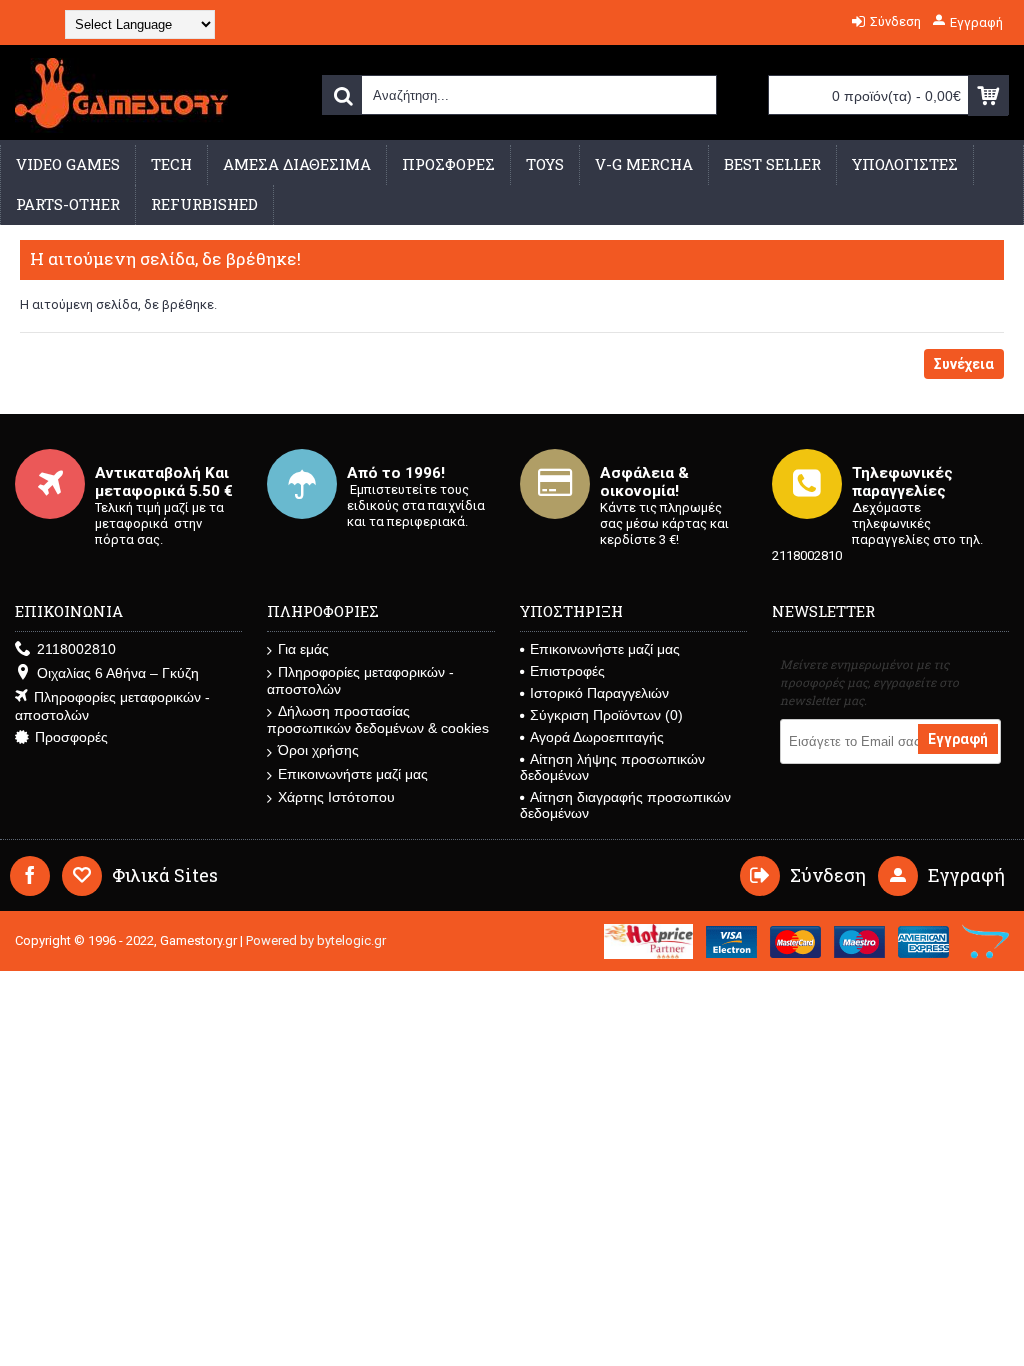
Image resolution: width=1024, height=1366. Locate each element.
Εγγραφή (958, 739)
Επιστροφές (567, 671)
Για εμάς (303, 649)
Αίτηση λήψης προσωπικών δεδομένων (612, 767)
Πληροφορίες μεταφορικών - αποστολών (112, 706)
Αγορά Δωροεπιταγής (597, 737)
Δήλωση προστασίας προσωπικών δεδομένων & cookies (378, 719)
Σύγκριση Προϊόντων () (606, 715)
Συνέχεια (964, 364)
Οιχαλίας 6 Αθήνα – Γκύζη (118, 673)
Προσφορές (71, 737)
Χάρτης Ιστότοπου (336, 797)
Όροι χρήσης (318, 750)
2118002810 (76, 649)
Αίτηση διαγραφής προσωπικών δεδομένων (625, 805)
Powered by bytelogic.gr (316, 940)
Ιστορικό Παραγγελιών (599, 693)
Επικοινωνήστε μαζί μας (353, 774)
